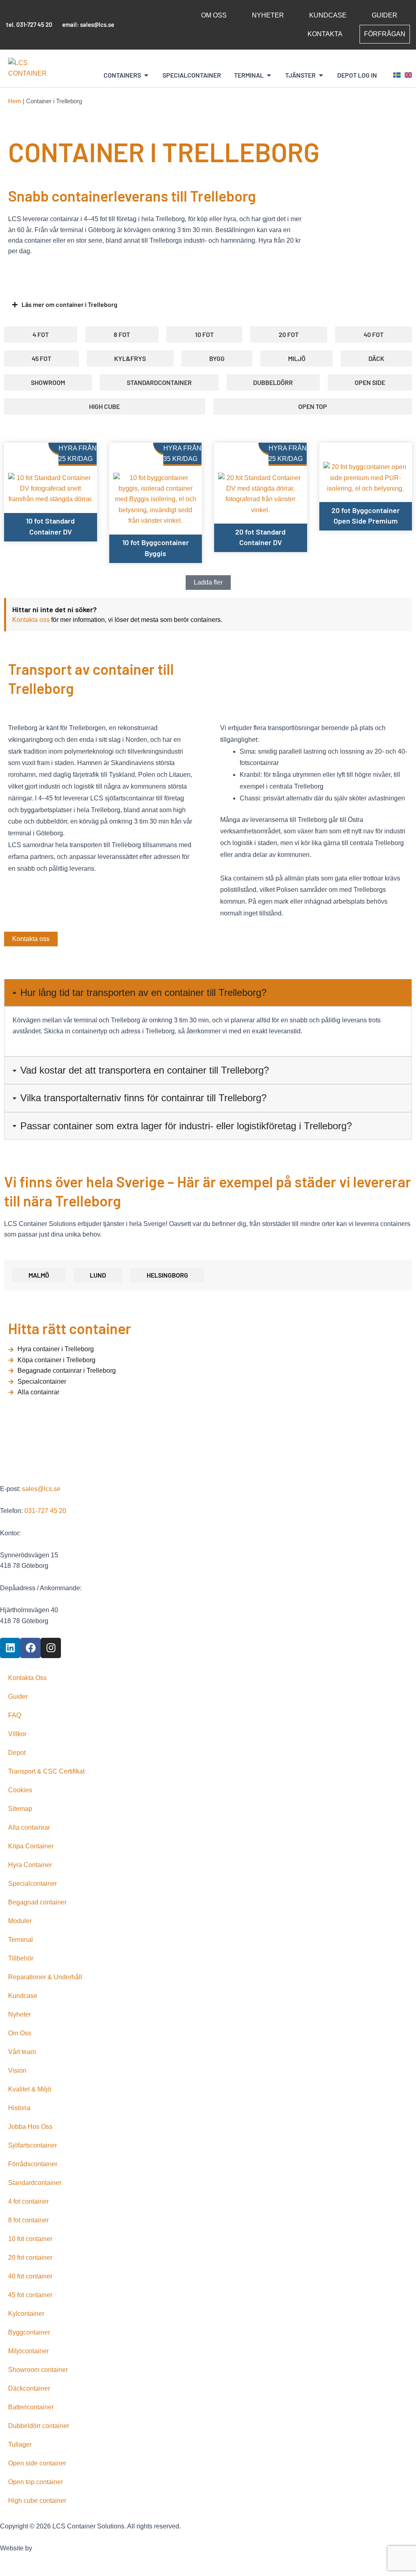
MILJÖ (297, 358)
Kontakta (325, 34)
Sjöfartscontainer (32, 2145)
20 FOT (289, 334)
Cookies (20, 1790)
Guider (385, 15)
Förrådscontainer (33, 2164)
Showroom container (38, 2370)
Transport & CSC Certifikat (46, 1771)
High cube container (37, 2501)
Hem (15, 101)
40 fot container (30, 2276)
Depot (17, 1753)
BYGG (217, 358)
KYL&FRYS (130, 358)
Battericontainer (31, 2407)
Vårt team (22, 2052)
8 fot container (28, 2220)
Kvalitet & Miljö (30, 2089)
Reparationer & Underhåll (45, 1977)
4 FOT (41, 334)
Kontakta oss (31, 620)
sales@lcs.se (97, 24)
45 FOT (41, 358)
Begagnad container (37, 1902)
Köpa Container (31, 1846)
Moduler (20, 1921)
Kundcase (328, 15)
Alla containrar (29, 1827)
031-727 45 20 (34, 24)
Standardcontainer (35, 2183)
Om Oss (214, 15)
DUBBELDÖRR (273, 382)
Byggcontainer (29, 2332)
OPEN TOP (313, 406)
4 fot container (28, 2201)
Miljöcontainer (28, 2351)
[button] (208, 583)
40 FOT (374, 334)
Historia (19, 2108)
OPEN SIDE (370, 382)
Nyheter (268, 15)
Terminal (21, 1940)
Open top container (36, 2482)
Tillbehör (21, 1958)
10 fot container (30, 2239)
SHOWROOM (48, 382)
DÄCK (376, 358)
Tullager (20, 2444)
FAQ (15, 1715)
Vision (17, 2071)
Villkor (17, 1734)
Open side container (37, 2463)
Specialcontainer (32, 1884)
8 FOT (122, 334)
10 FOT (204, 334)
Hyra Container (30, 1865)
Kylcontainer (26, 2314)
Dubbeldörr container (39, 2426)
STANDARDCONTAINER (159, 382)
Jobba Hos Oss (30, 2127)
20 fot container (30, 2258)
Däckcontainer (29, 2388)
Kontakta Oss (27, 1678)
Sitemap (20, 1809)
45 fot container (30, 2295)
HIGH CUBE (104, 406)
